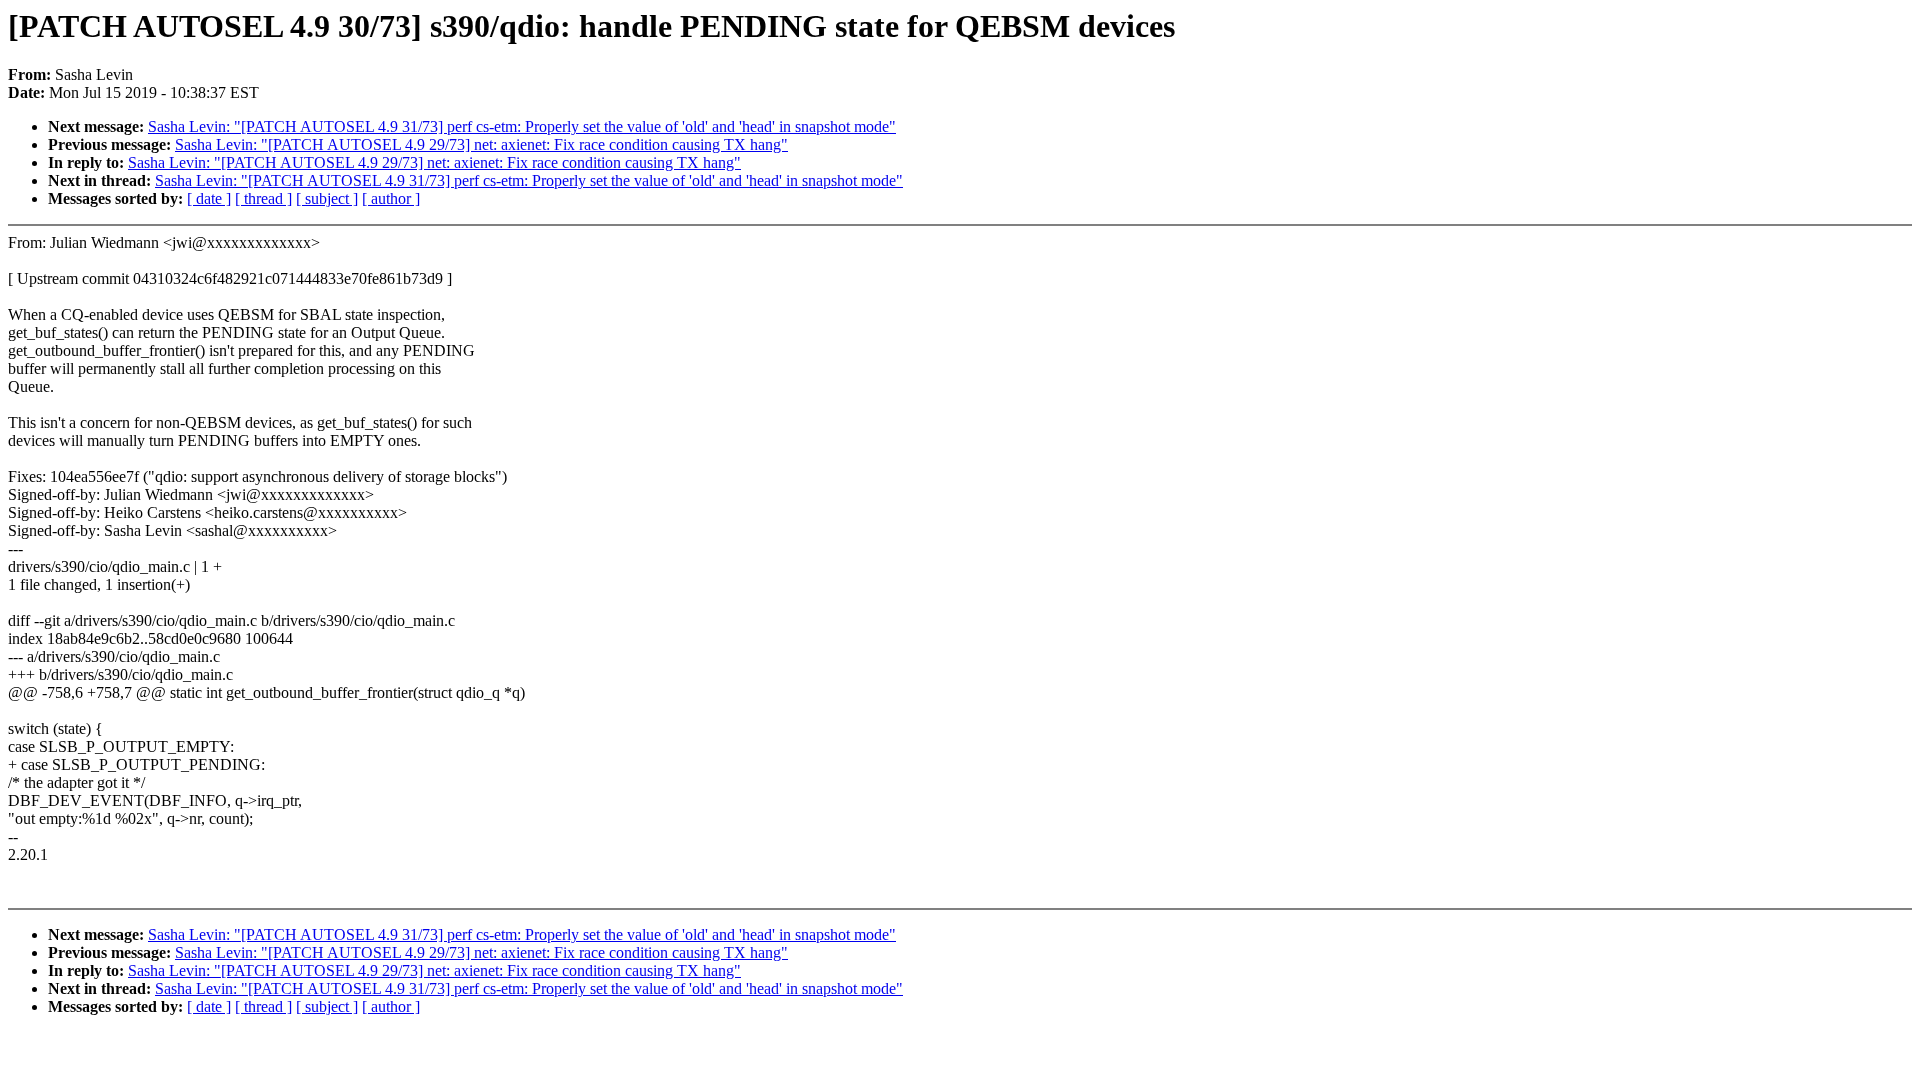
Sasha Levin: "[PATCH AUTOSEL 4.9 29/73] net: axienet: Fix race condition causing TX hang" (481, 144)
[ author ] (391, 198)
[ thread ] (263, 198)
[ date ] (209, 198)
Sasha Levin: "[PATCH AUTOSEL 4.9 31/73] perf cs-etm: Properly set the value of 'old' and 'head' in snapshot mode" (522, 126)
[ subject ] (327, 198)
